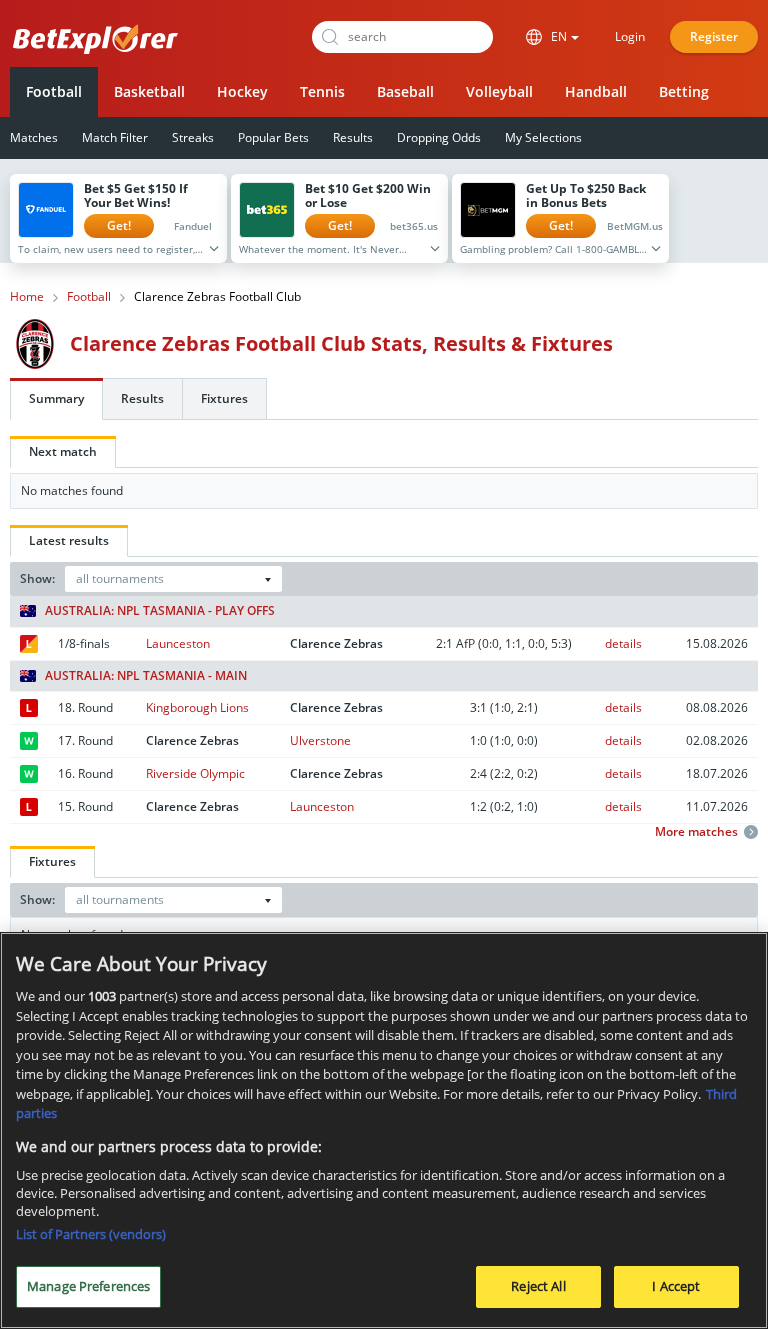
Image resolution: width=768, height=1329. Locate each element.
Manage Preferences (88, 1286)
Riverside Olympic (195, 773)
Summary (56, 398)
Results (353, 137)
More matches (696, 832)
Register (714, 36)
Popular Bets (273, 137)
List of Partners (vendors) (91, 1234)
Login (630, 36)
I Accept (676, 1286)
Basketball (149, 91)
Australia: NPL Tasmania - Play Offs (160, 611)
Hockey (242, 91)
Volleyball (499, 91)
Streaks (193, 137)
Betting (684, 91)
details (623, 643)
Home (27, 297)
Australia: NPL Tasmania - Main (146, 676)
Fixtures (224, 398)
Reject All (538, 1286)
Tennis (322, 91)
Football (54, 91)
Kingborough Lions (197, 707)
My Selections (543, 137)
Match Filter (115, 137)
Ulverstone (320, 740)
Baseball (405, 91)
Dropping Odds (439, 137)
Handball (596, 91)
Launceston (178, 643)
